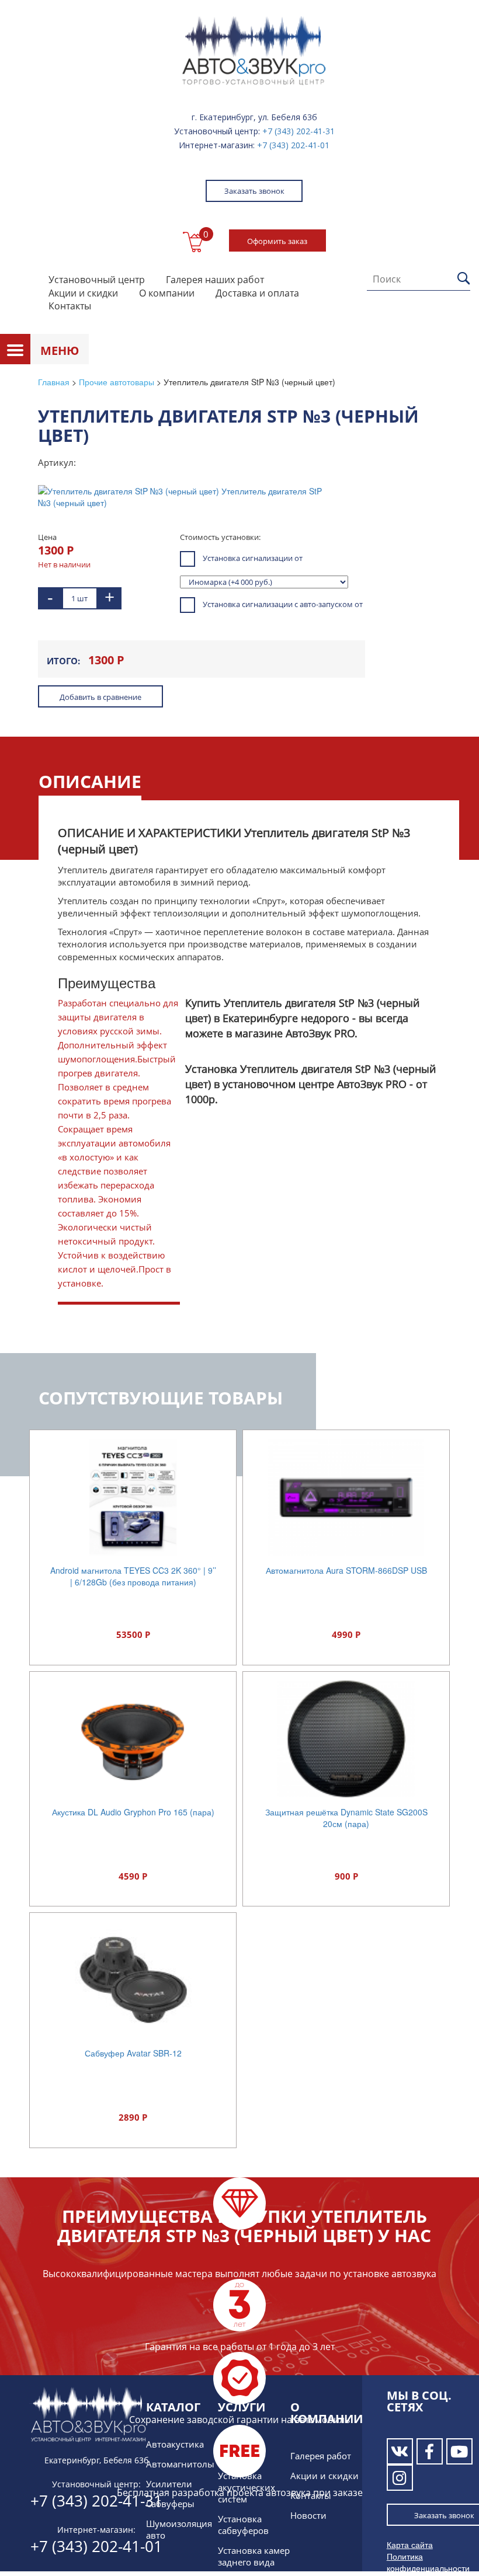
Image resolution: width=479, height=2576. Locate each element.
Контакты (70, 306)
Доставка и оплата (257, 293)
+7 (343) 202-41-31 (298, 131)
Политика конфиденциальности (428, 2562)
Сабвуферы (170, 2504)
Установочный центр (97, 280)
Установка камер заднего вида (254, 2556)
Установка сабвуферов (243, 2525)
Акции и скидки (83, 293)
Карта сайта (410, 2544)
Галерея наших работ (215, 280)
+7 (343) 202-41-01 (293, 145)
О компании (167, 293)
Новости (308, 2515)
